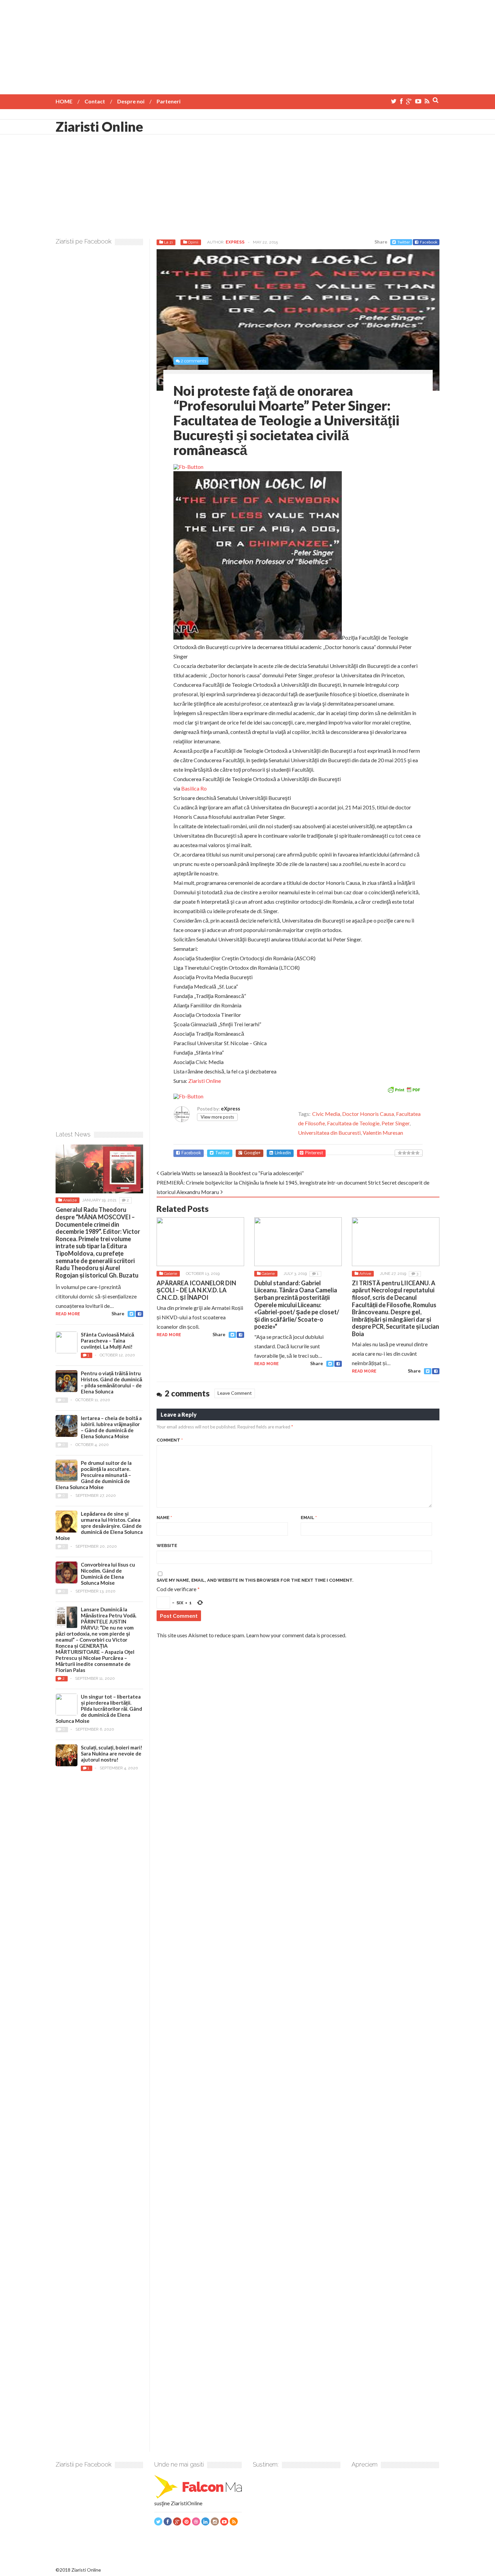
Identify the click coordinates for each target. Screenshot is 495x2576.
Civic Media (326, 1114)
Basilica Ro (194, 788)
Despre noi (131, 101)
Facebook (429, 242)
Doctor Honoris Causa (368, 1114)
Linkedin (283, 1153)
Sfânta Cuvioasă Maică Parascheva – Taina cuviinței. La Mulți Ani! (107, 1341)
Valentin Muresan (383, 1133)
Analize (70, 1200)
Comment (170, 1440)
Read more (169, 1335)
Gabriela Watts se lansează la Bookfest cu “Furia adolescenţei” (232, 1173)
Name (164, 1518)
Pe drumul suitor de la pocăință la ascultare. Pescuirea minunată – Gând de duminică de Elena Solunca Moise (94, 1475)
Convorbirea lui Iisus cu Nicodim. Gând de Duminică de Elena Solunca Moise (108, 1574)
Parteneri (169, 101)
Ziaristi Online (99, 127)
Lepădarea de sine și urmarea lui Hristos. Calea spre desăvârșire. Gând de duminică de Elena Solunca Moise (99, 1526)
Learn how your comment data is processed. (296, 1635)
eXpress (235, 242)
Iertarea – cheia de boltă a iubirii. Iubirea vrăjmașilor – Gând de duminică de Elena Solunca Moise (111, 1427)
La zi (168, 242)
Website (167, 1545)
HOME (64, 101)
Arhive (365, 1274)
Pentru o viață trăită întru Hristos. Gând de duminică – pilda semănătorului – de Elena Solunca (111, 1382)
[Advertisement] (247, 47)
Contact (95, 101)
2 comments (193, 361)
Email (309, 1518)
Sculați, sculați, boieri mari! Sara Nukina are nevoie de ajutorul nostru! (112, 1753)
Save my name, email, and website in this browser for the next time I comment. (255, 1580)
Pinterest (314, 1153)
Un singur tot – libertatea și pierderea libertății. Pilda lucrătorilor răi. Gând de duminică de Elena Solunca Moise (99, 1709)
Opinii (193, 242)
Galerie (171, 1274)
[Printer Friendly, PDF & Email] (404, 1089)
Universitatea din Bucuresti (329, 1133)
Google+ (252, 1153)
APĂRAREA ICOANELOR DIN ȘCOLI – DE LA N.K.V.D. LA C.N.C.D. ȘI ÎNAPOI (196, 1290)
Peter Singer (395, 1123)
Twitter (404, 242)
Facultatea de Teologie (353, 1123)
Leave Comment (235, 1393)
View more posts (217, 1117)
